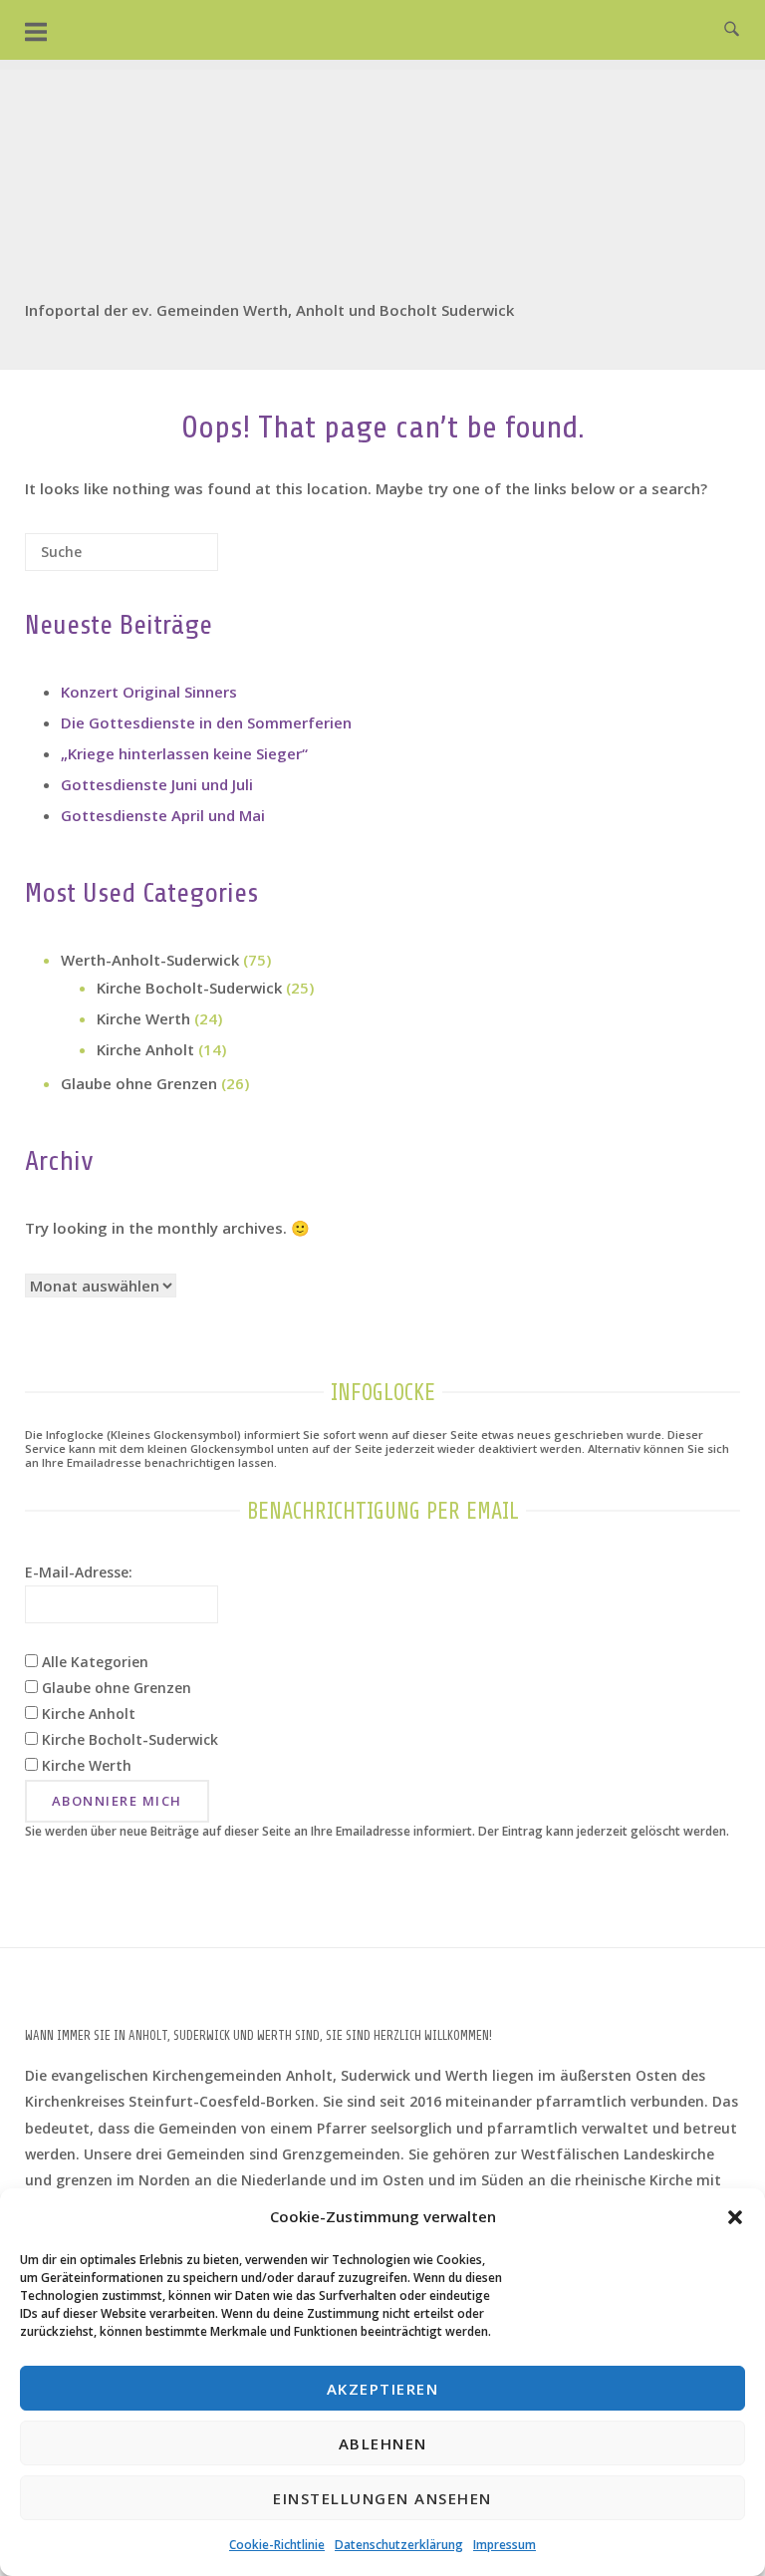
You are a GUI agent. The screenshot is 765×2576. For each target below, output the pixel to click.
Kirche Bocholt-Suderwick (189, 988)
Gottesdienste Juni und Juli (157, 784)
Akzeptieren (383, 2389)
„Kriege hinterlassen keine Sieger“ (184, 753)
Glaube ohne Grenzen (139, 1083)
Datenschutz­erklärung (399, 2545)
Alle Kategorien (93, 1662)
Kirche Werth (143, 1018)
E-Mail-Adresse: (79, 1572)
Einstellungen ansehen (382, 2498)
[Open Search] (732, 30)
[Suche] (173, 560)
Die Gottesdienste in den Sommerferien (206, 722)
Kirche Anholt (145, 1049)
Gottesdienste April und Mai (163, 815)
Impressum (505, 2545)
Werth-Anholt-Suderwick (150, 960)
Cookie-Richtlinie (277, 2545)
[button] (735, 2217)
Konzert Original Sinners (149, 692)
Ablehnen (383, 2443)
